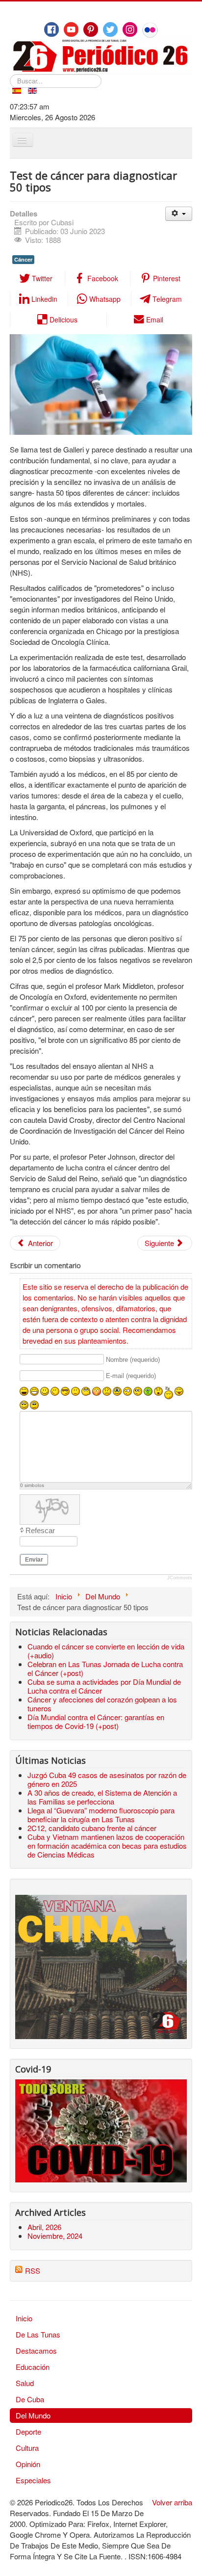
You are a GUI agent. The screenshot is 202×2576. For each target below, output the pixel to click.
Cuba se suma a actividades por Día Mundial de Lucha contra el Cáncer (104, 1686)
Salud (25, 2383)
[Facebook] (51, 29)
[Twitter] (110, 29)
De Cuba (30, 2399)
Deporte (28, 2431)
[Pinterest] (91, 29)
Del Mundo (33, 2415)
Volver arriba (172, 2502)
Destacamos (36, 2350)
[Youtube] (71, 29)
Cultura (27, 2448)
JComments (180, 1578)
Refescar (40, 1530)
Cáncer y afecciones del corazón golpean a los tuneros (102, 1704)
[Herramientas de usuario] (179, 214)
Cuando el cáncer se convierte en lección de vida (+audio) (106, 1651)
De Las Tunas (38, 2334)
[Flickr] (150, 30)
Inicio (24, 2318)
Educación (33, 2367)
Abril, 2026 (44, 2227)
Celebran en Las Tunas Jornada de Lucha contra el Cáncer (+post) (105, 1668)
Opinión (28, 2464)
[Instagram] (130, 29)
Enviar (34, 1560)
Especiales (33, 2480)
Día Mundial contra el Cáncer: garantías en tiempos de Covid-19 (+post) (96, 1721)
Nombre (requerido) (133, 1360)
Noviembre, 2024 (55, 2236)
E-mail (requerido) (131, 1376)
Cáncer (23, 259)
